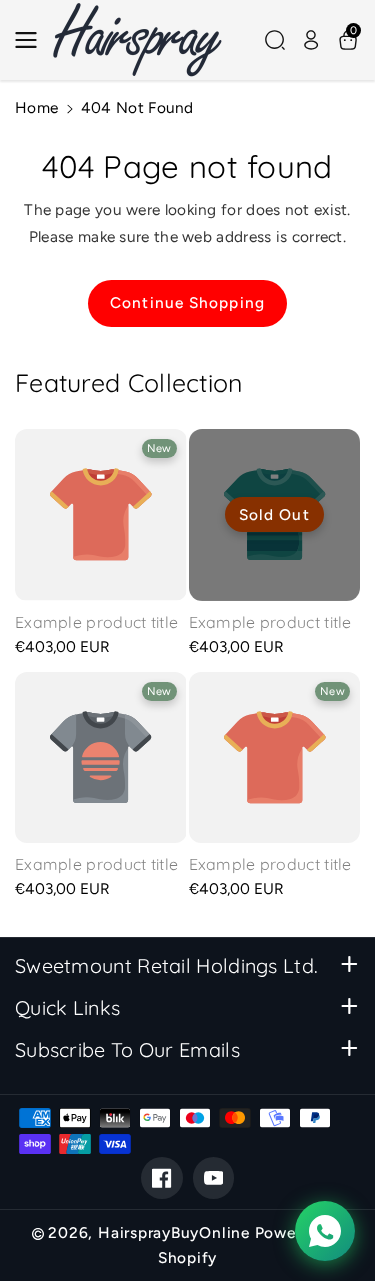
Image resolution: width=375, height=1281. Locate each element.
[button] (32, 40)
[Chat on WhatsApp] (325, 1231)
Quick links (67, 1007)
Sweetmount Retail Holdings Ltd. (166, 965)
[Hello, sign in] (311, 40)
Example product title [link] (96, 622)
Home (36, 107)
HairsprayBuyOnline (174, 1232)
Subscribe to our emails (127, 1049)
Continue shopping (187, 302)
